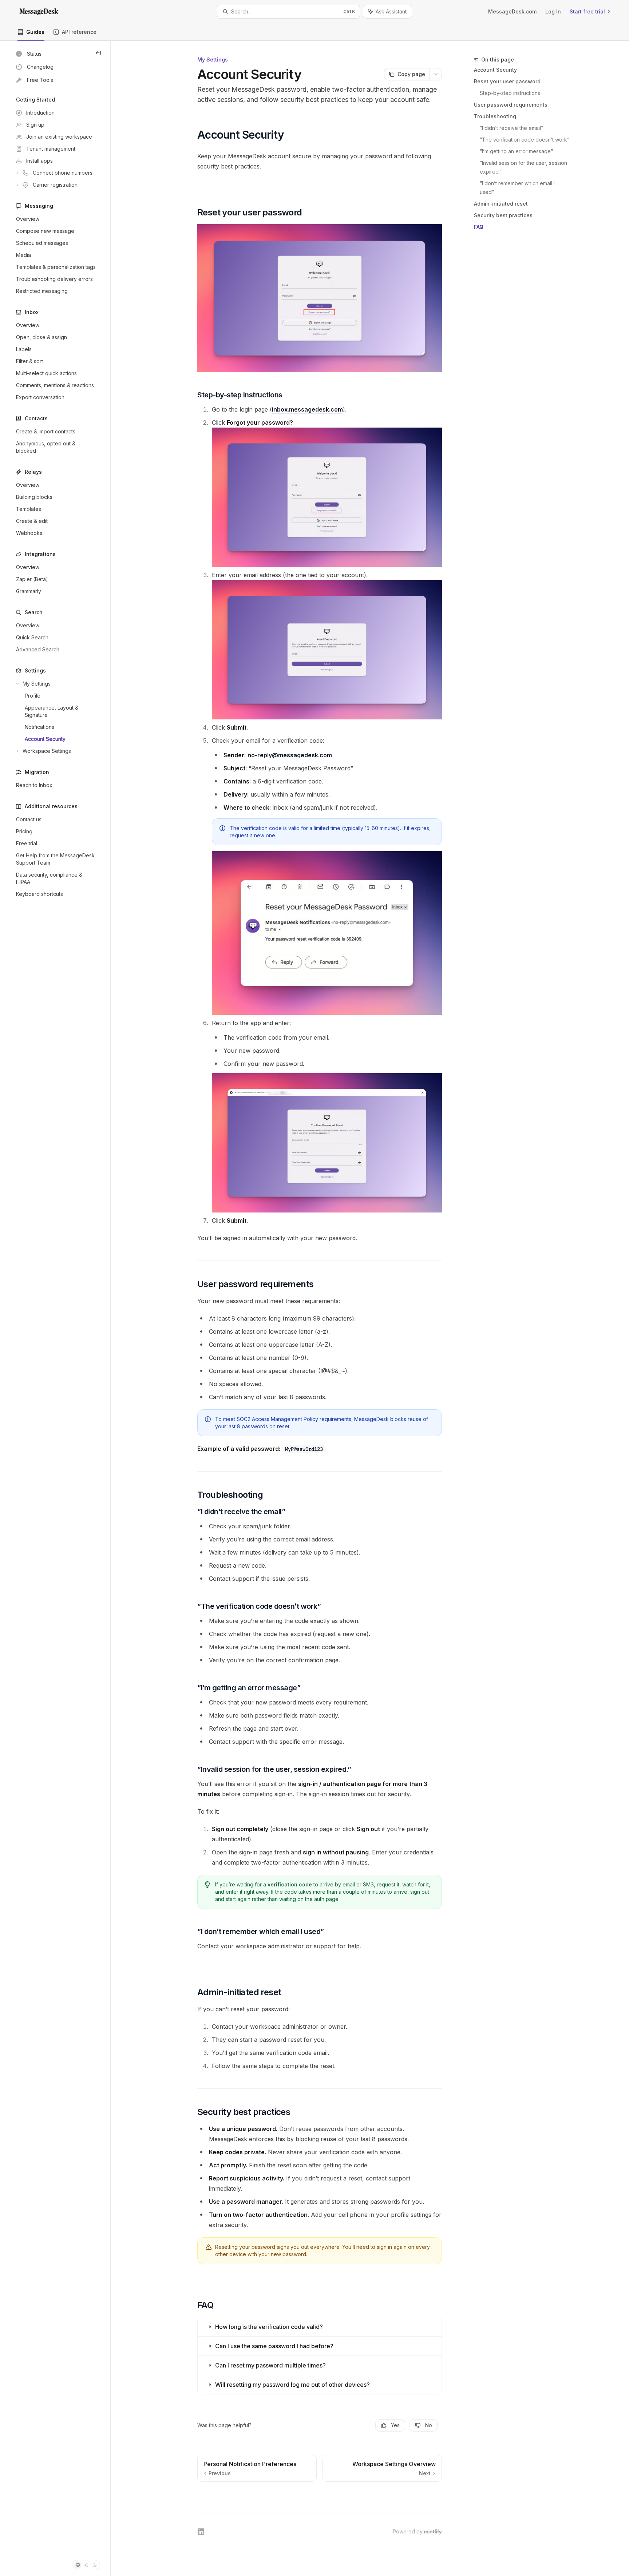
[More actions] (436, 74)
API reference (79, 32)
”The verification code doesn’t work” (525, 140)
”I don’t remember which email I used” (518, 188)
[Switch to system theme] (78, 2565)
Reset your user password (507, 81)
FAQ (479, 227)
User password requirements (511, 105)
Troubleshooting (495, 116)
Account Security (495, 70)
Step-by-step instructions (510, 93)
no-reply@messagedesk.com (290, 755)
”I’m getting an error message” (516, 151)
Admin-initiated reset (501, 204)
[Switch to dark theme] (95, 2565)
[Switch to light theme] (86, 2565)
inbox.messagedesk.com (307, 409)
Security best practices (503, 215)
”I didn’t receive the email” (511, 128)
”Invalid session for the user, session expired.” (524, 167)
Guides (35, 32)
